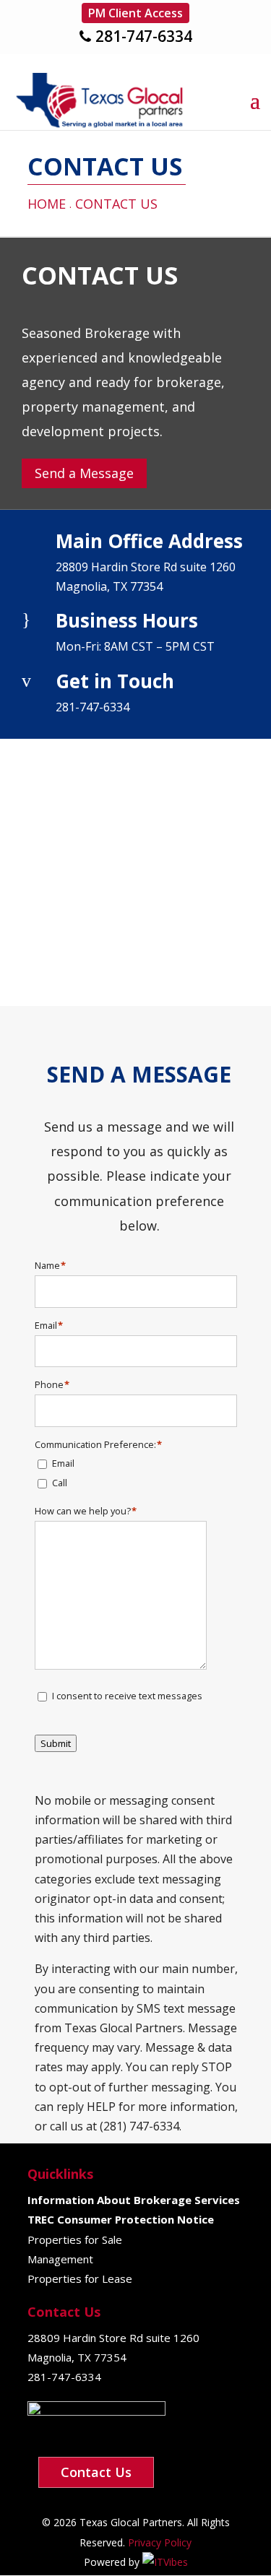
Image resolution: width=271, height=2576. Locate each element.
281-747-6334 (144, 36)
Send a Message (84, 473)
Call (60, 1483)
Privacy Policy (158, 2542)
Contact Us (96, 2472)
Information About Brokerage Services (134, 2200)
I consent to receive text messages (127, 1696)
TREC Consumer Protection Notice (121, 2219)
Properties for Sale (75, 2239)
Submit (56, 1743)
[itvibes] (165, 2562)
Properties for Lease (80, 2278)
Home (47, 204)
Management (60, 2259)
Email (63, 1463)
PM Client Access (135, 13)
